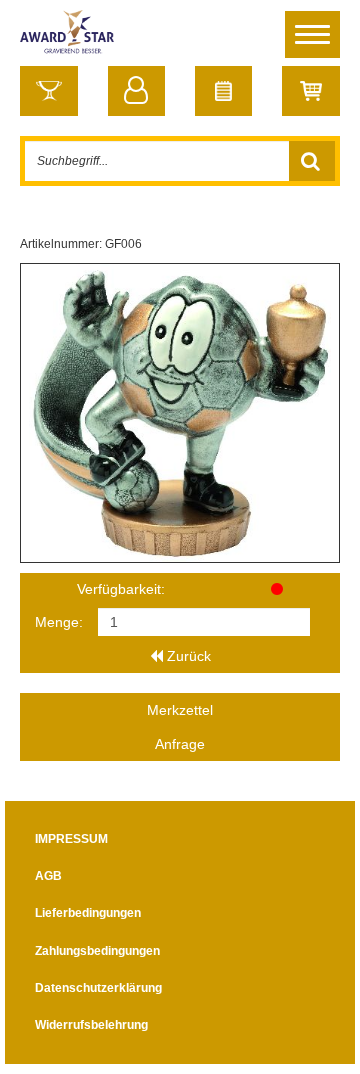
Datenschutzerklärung (98, 988)
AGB (48, 876)
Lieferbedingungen (88, 913)
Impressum (71, 839)
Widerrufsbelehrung (91, 1025)
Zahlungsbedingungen (97, 951)
